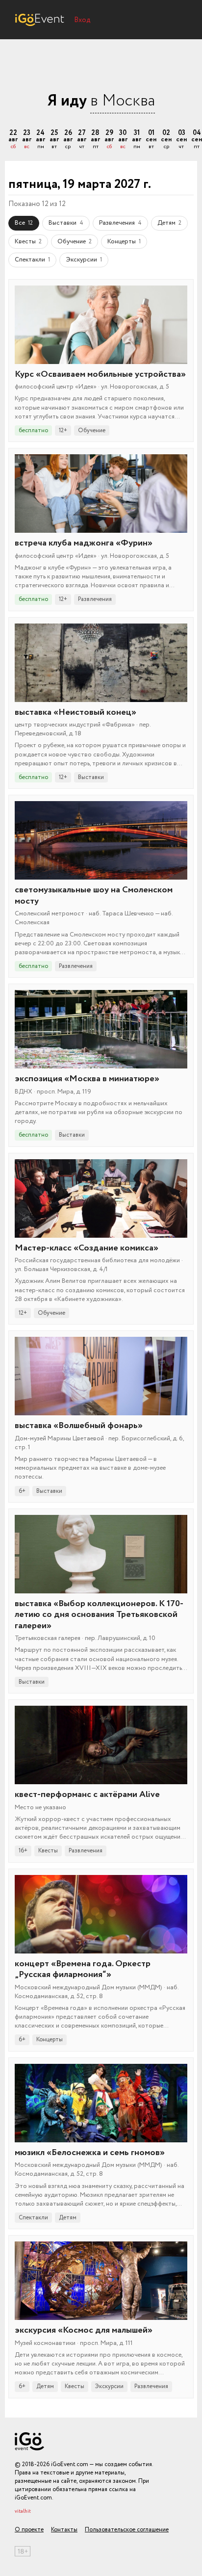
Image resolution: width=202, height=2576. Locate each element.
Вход (82, 20)
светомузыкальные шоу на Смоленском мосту (94, 896)
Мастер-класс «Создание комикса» (87, 1248)
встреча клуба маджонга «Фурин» (84, 543)
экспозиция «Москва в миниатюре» (87, 1079)
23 (27, 140)
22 (13, 140)
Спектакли (32, 260)
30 (123, 140)
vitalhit (23, 2511)
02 (166, 140)
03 (181, 140)
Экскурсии (84, 260)
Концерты (124, 242)
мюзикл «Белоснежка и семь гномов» (90, 2153)
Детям (169, 223)
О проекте (29, 2530)
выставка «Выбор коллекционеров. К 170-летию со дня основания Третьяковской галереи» (99, 1615)
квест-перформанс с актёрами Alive (87, 1795)
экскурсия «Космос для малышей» (84, 2330)
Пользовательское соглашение (127, 2530)
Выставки (66, 223)
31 (137, 140)
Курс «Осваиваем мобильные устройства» (100, 374)
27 (82, 140)
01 (151, 140)
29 (109, 140)
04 (197, 140)
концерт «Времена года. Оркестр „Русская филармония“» (83, 1969)
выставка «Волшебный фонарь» (79, 1426)
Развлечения (120, 223)
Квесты (28, 242)
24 (40, 140)
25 (54, 140)
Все (24, 223)
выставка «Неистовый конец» (76, 712)
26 (68, 140)
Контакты (64, 2530)
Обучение (75, 242)
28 (95, 140)
